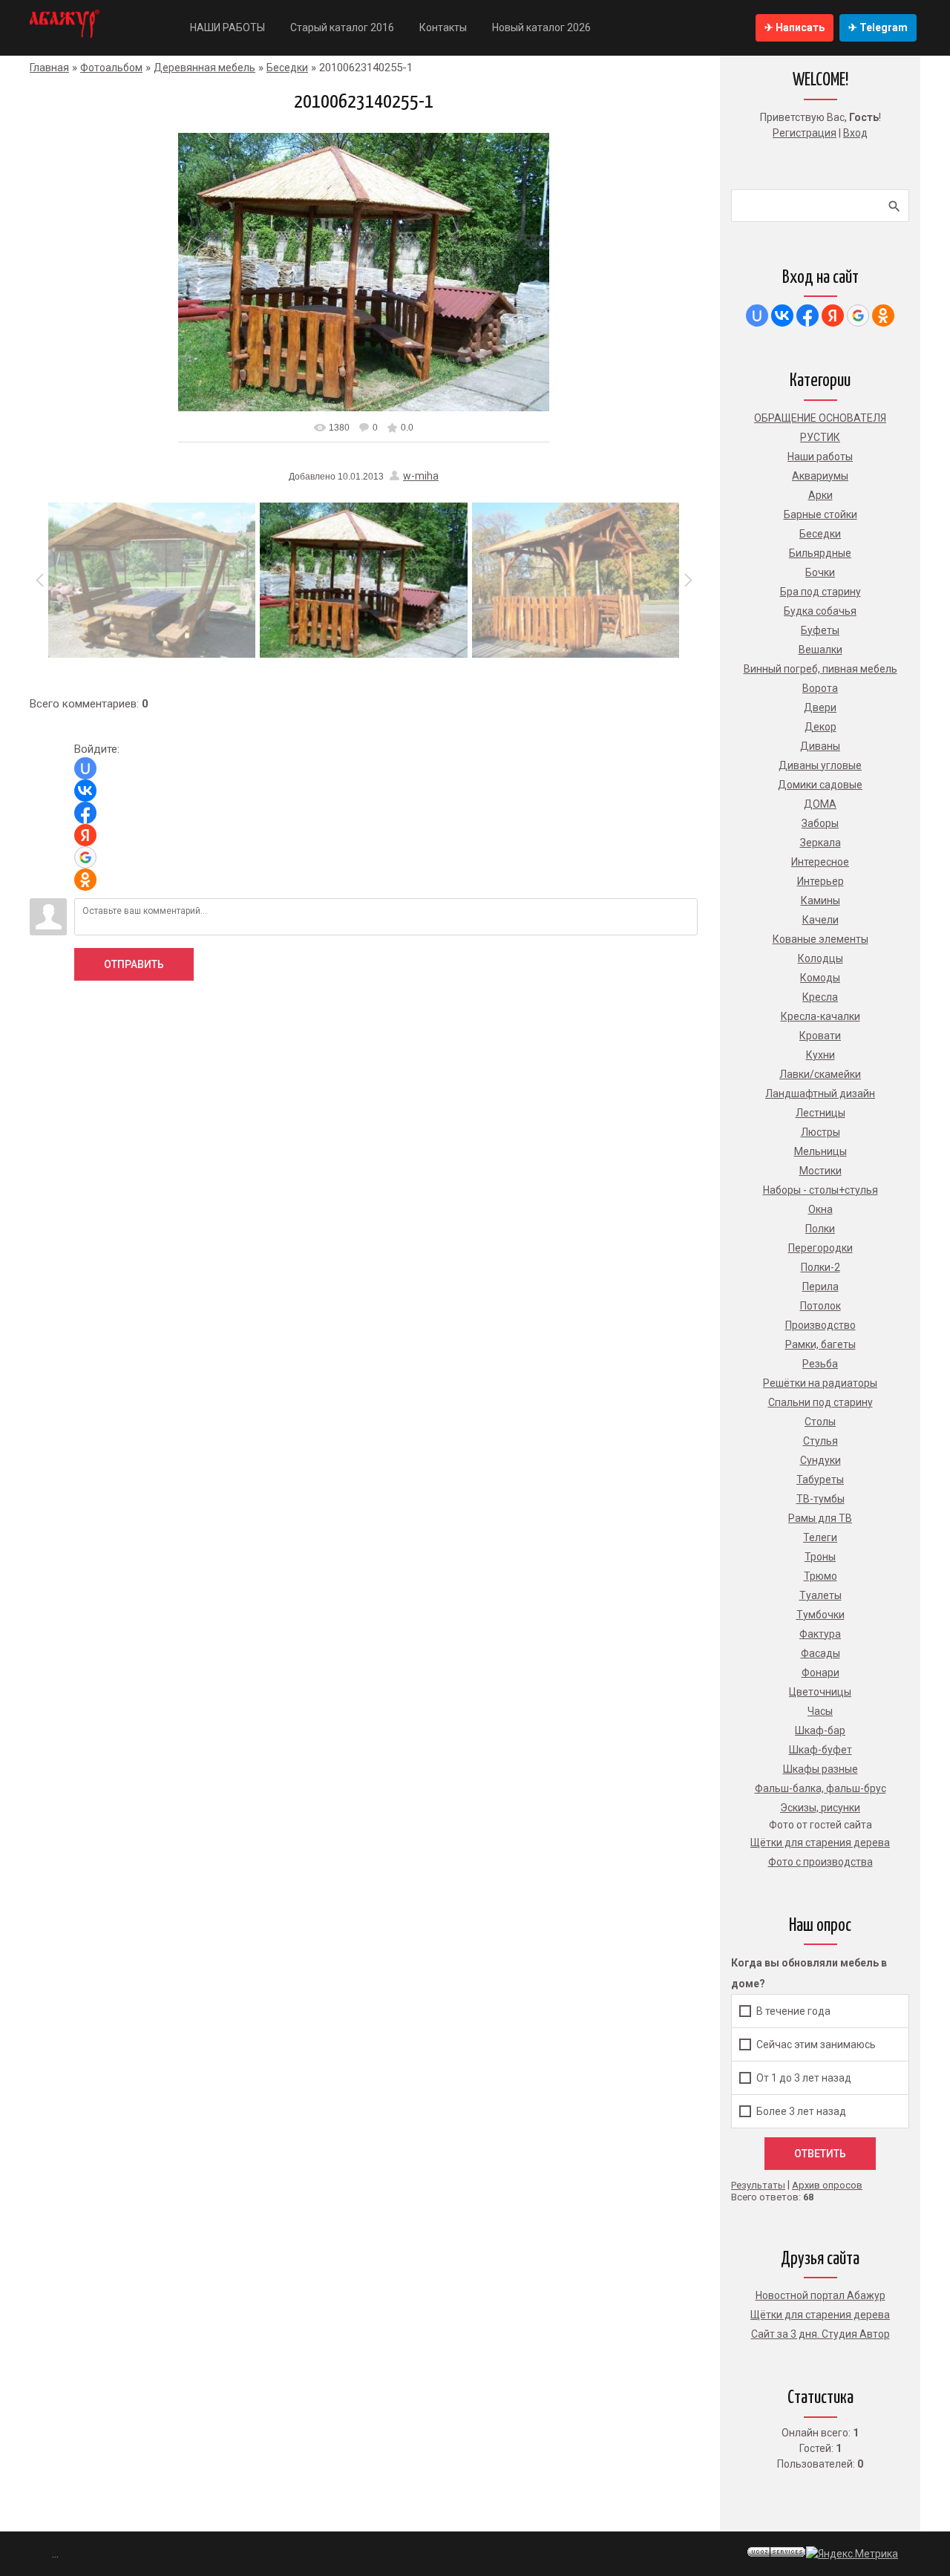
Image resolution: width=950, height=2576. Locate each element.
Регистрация (805, 133)
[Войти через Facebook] (85, 813)
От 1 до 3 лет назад (804, 2078)
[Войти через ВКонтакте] (85, 791)
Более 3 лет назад (801, 2111)
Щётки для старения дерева (820, 2315)
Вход (855, 133)
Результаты (758, 2185)
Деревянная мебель (204, 68)
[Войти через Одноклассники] (85, 880)
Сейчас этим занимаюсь (816, 2044)
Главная (49, 68)
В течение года (793, 2011)
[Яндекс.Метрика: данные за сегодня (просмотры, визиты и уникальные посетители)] (852, 2554)
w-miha (421, 476)
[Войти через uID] (85, 768)
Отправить (134, 964)
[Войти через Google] (85, 857)
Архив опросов (827, 2185)
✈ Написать (795, 27)
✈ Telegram (878, 27)
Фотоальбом (111, 68)
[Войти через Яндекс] (85, 835)
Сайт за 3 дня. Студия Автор (820, 2334)
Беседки (287, 68)
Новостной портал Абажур (820, 2295)
